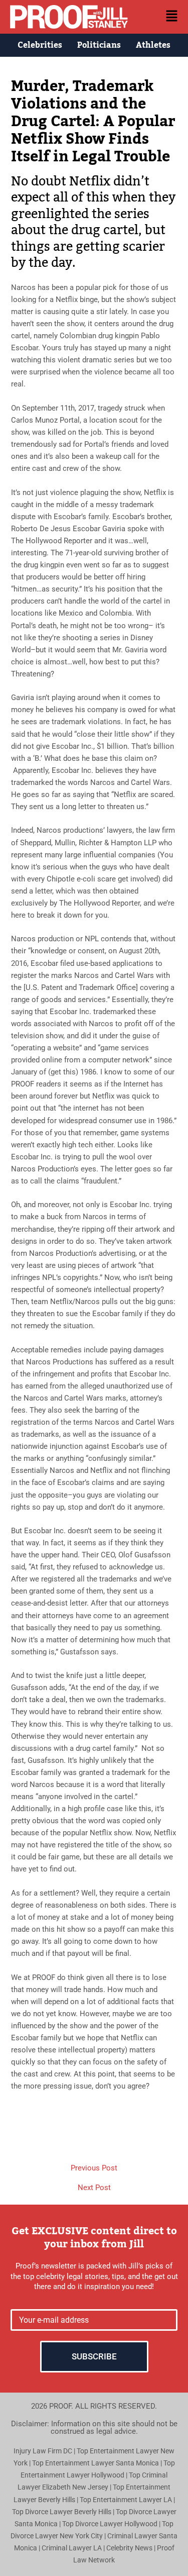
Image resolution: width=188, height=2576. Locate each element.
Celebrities (40, 45)
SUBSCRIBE (94, 2356)
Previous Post (94, 2168)
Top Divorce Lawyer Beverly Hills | (64, 2512)
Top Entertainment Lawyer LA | (127, 2500)
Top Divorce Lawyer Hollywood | (112, 2524)
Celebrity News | (132, 2548)
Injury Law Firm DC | (45, 2451)
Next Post (94, 2188)
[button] (161, 17)
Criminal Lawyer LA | (74, 2548)
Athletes (153, 45)
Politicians (99, 45)
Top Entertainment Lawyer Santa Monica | (98, 2463)
